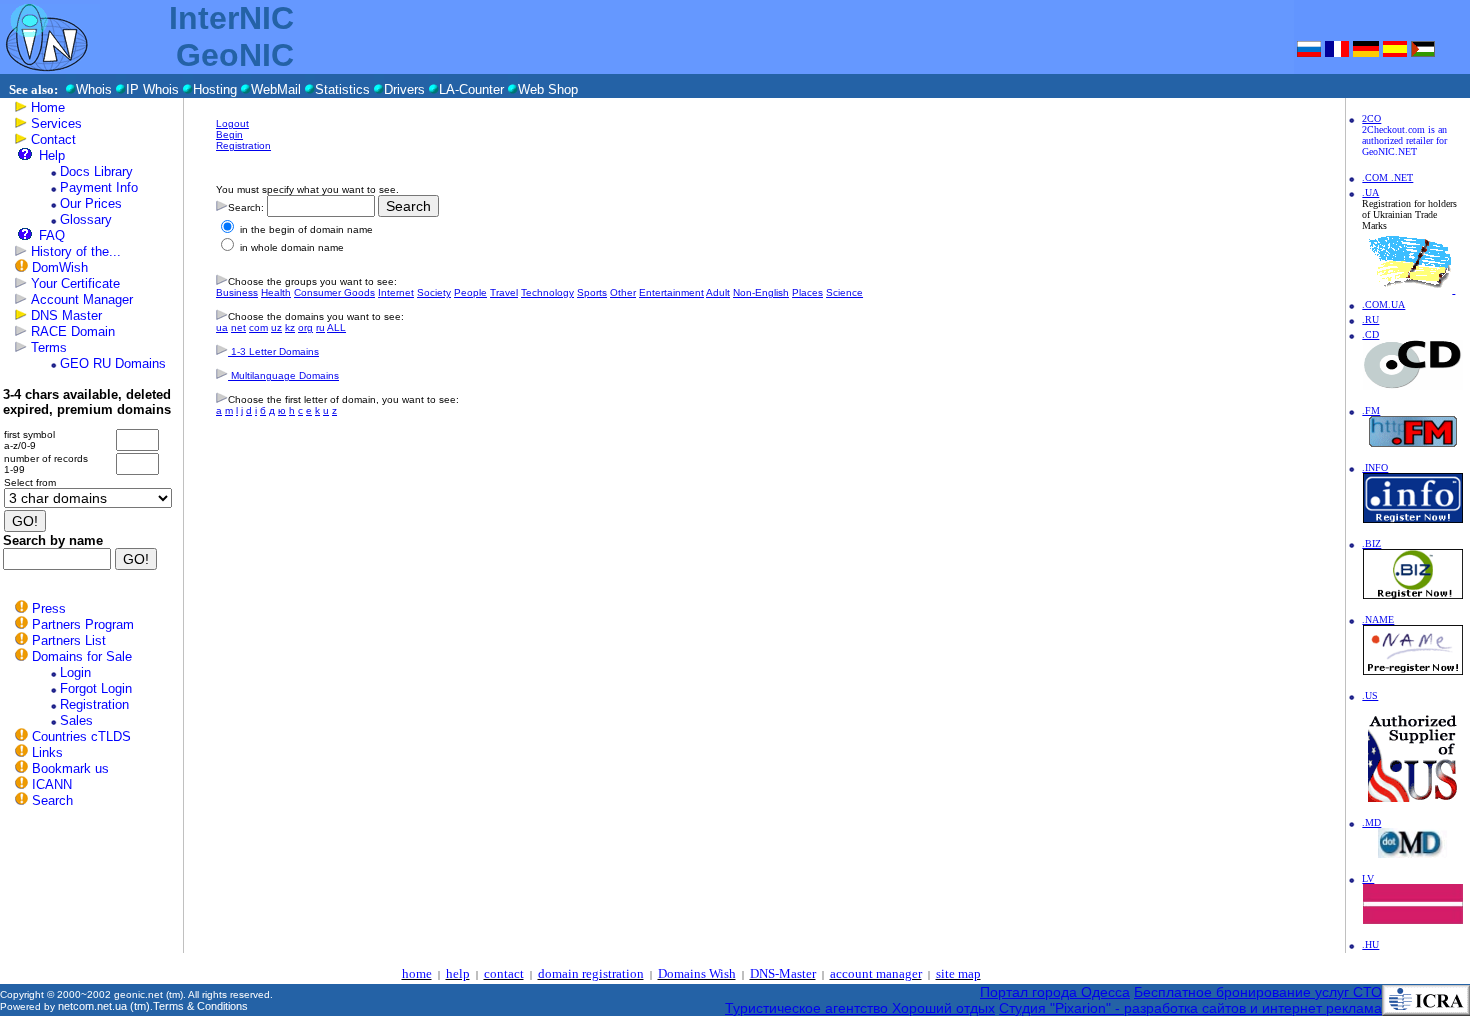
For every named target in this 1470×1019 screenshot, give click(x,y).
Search (52, 800)
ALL (336, 327)
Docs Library (96, 171)
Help (52, 155)
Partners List (69, 640)
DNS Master (66, 315)
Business (237, 292)
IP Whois (152, 89)
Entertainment (671, 292)
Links (47, 752)
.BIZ (1371, 543)
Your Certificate (75, 283)
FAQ (52, 235)
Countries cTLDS (81, 736)
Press (49, 608)
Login (75, 672)
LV (1368, 878)
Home (48, 107)
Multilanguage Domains (283, 375)
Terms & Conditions (200, 1006)
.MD (1371, 822)
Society (434, 292)
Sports (592, 292)
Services (56, 123)
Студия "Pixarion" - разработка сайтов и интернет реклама (1190, 1008)
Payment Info (99, 187)
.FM (1371, 410)
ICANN (52, 784)
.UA (1370, 192)
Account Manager (82, 299)
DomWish (60, 267)
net (238, 327)
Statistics (342, 89)
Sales (76, 720)
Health (276, 292)
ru (320, 327)
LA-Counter (471, 89)
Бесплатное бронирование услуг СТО (1258, 992)
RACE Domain (73, 331)
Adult (718, 292)
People (470, 292)
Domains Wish (697, 973)
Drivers (404, 89)
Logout (232, 123)
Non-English (761, 292)
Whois (94, 89)
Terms (49, 347)
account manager (876, 973)
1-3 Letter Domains (273, 351)
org (305, 327)
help (458, 973)
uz (276, 327)
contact (504, 973)
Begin (229, 134)
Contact (53, 139)
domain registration (591, 973)
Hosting (215, 89)
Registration (94, 704)
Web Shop (548, 89)
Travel (504, 292)
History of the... (76, 251)
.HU (1370, 944)
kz (290, 327)
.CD (1370, 334)
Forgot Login (96, 688)
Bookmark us (70, 768)
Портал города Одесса (1055, 992)
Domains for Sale (82, 656)
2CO (1371, 118)
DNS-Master (783, 973)
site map (958, 973)
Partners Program (83, 624)
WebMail (276, 89)
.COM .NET (1387, 177)
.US (1370, 695)
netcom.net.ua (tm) (104, 1006)
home (417, 973)
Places (807, 292)
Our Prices (91, 203)
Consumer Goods (334, 292)
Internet (396, 292)
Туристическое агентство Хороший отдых (860, 1008)
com (258, 327)
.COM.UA (1383, 304)
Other (623, 292)
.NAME (1378, 619)
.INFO (1375, 467)
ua (222, 327)
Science (844, 292)
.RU (1370, 319)
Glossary (86, 219)
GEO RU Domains (113, 363)
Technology (547, 292)
